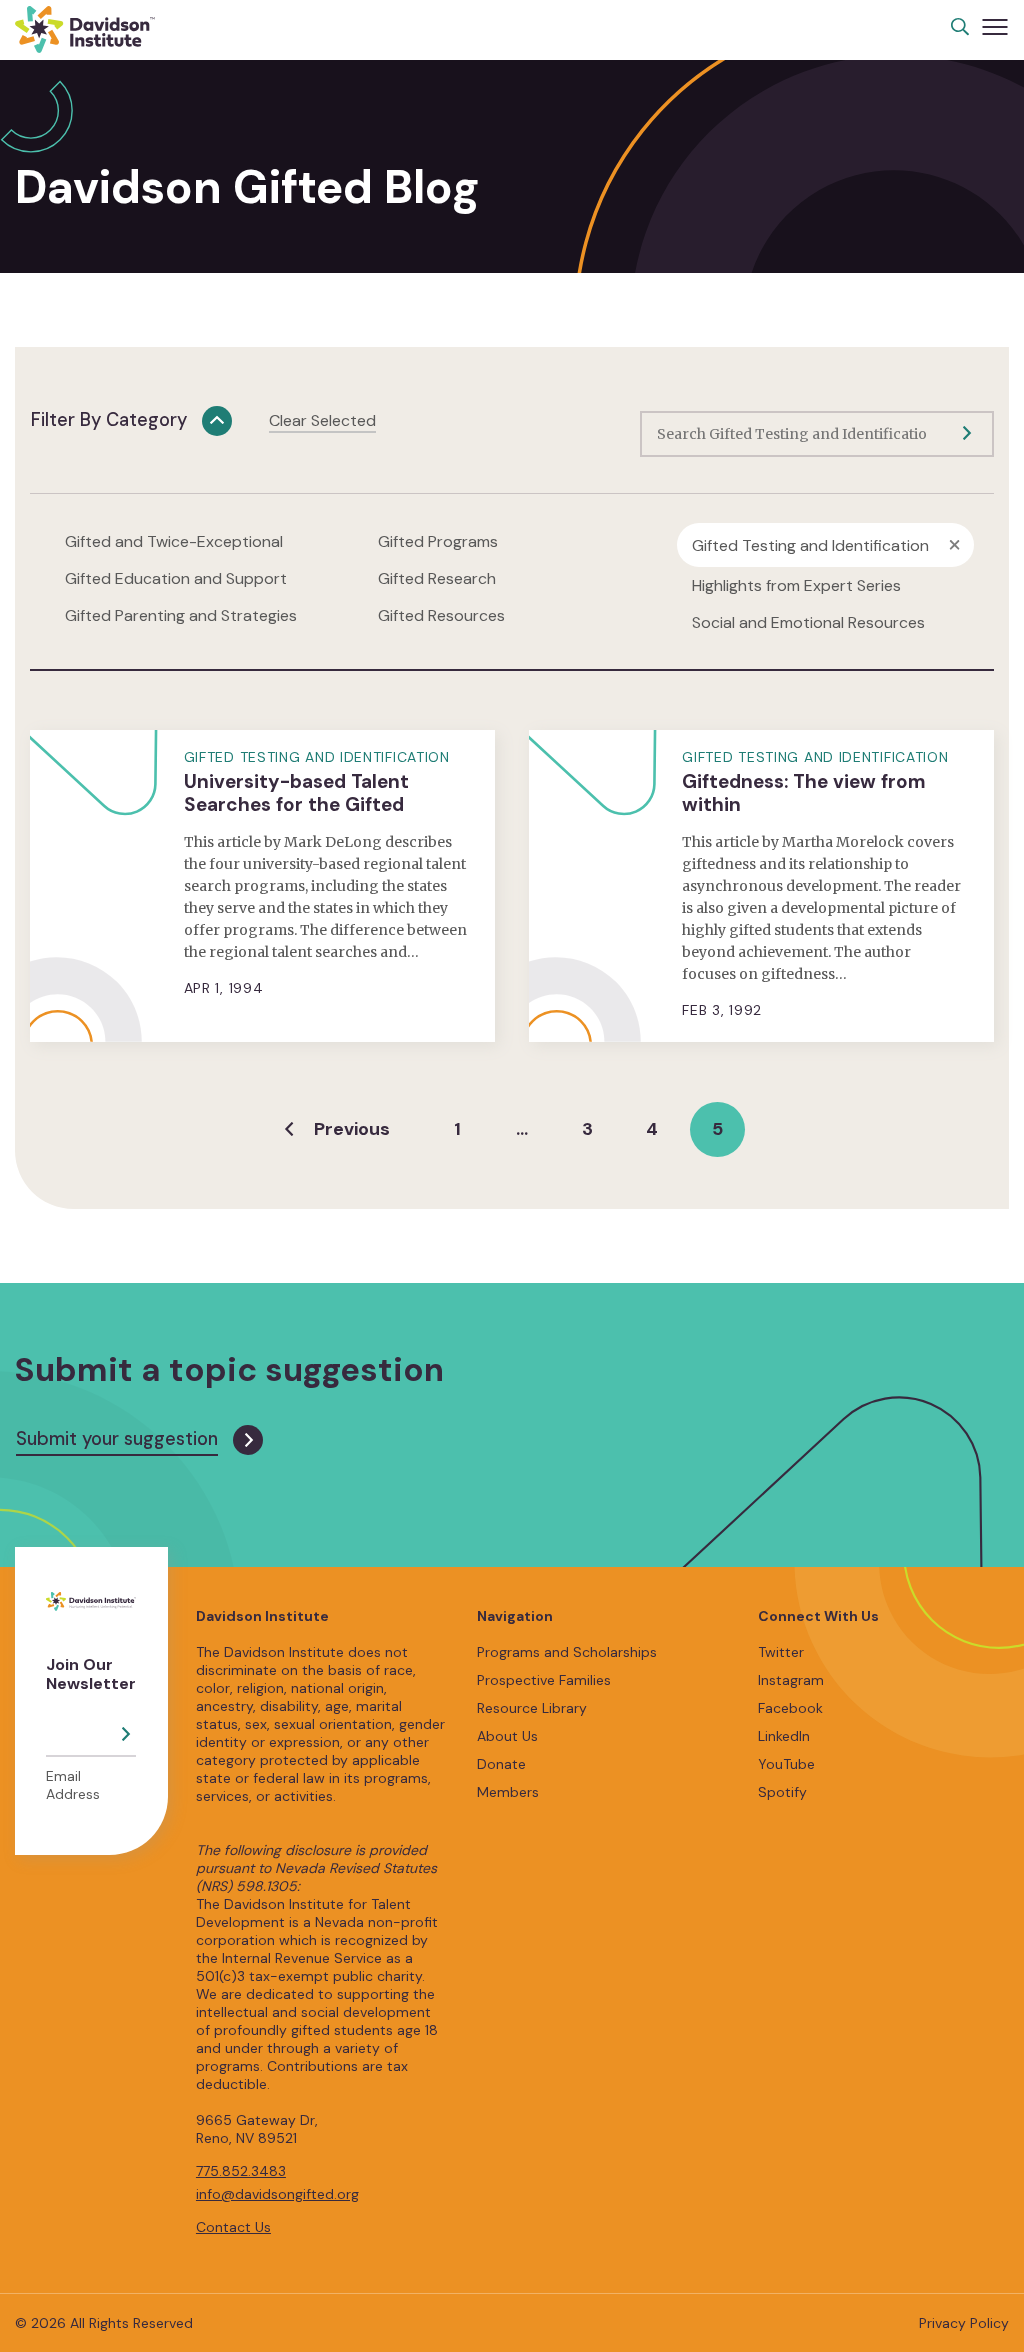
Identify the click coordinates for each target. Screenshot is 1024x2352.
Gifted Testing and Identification (810, 545)
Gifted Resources (441, 615)
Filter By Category (109, 420)
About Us (507, 1736)
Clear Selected (322, 420)
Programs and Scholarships (567, 1652)
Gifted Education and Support (176, 578)
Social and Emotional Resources (808, 622)
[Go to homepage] (85, 29)
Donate (501, 1764)
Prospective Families (544, 1680)
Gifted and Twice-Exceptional (174, 541)
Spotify (782, 1792)
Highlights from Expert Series (796, 585)
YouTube (786, 1764)
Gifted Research (437, 578)
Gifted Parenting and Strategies (181, 615)
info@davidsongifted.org (277, 2194)
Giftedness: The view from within (804, 793)
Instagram (791, 1680)
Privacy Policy (964, 2323)
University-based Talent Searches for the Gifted (296, 793)
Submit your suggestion (117, 1439)
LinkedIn (784, 1736)
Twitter (781, 1652)
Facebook (790, 1708)
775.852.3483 (241, 2171)
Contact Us (233, 2227)
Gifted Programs (438, 541)
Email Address (73, 1785)
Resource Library (532, 1708)
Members (508, 1792)
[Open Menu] (995, 27)
